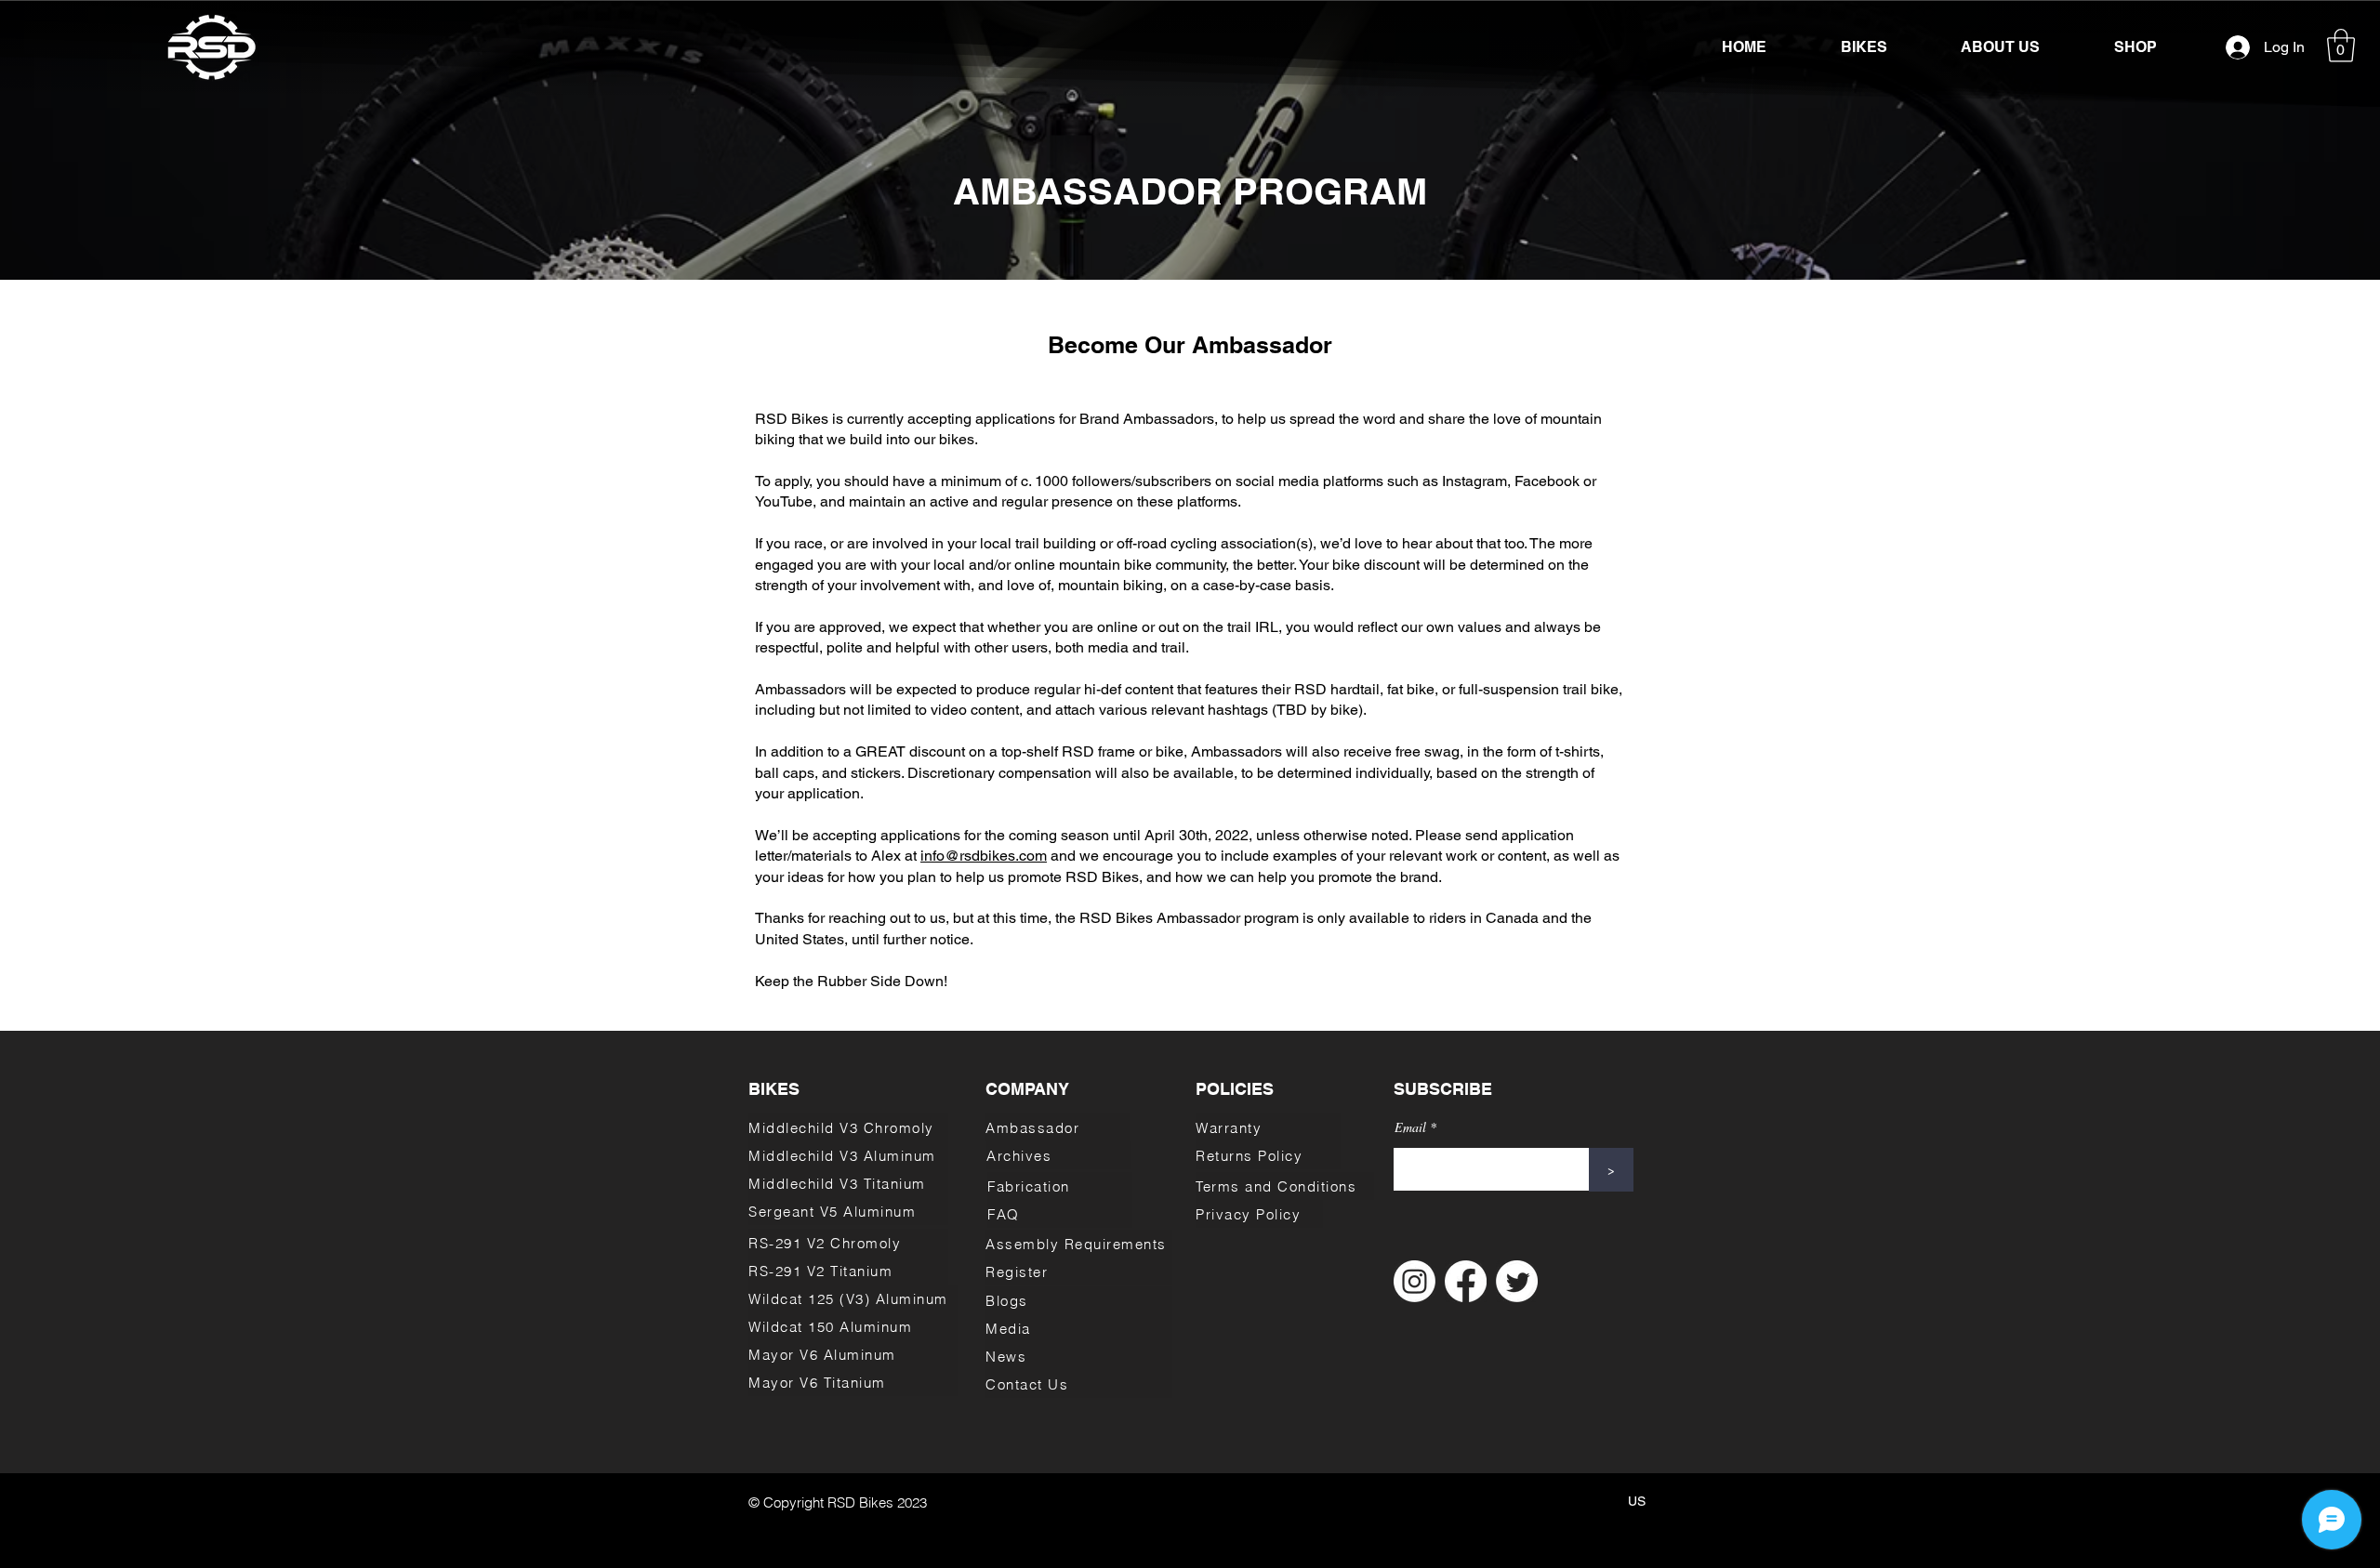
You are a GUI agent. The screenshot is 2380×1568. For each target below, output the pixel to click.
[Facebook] (1466, 1281)
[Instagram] (1415, 1281)
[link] (2341, 46)
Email (1410, 1127)
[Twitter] (1517, 1281)
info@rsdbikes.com (984, 856)
